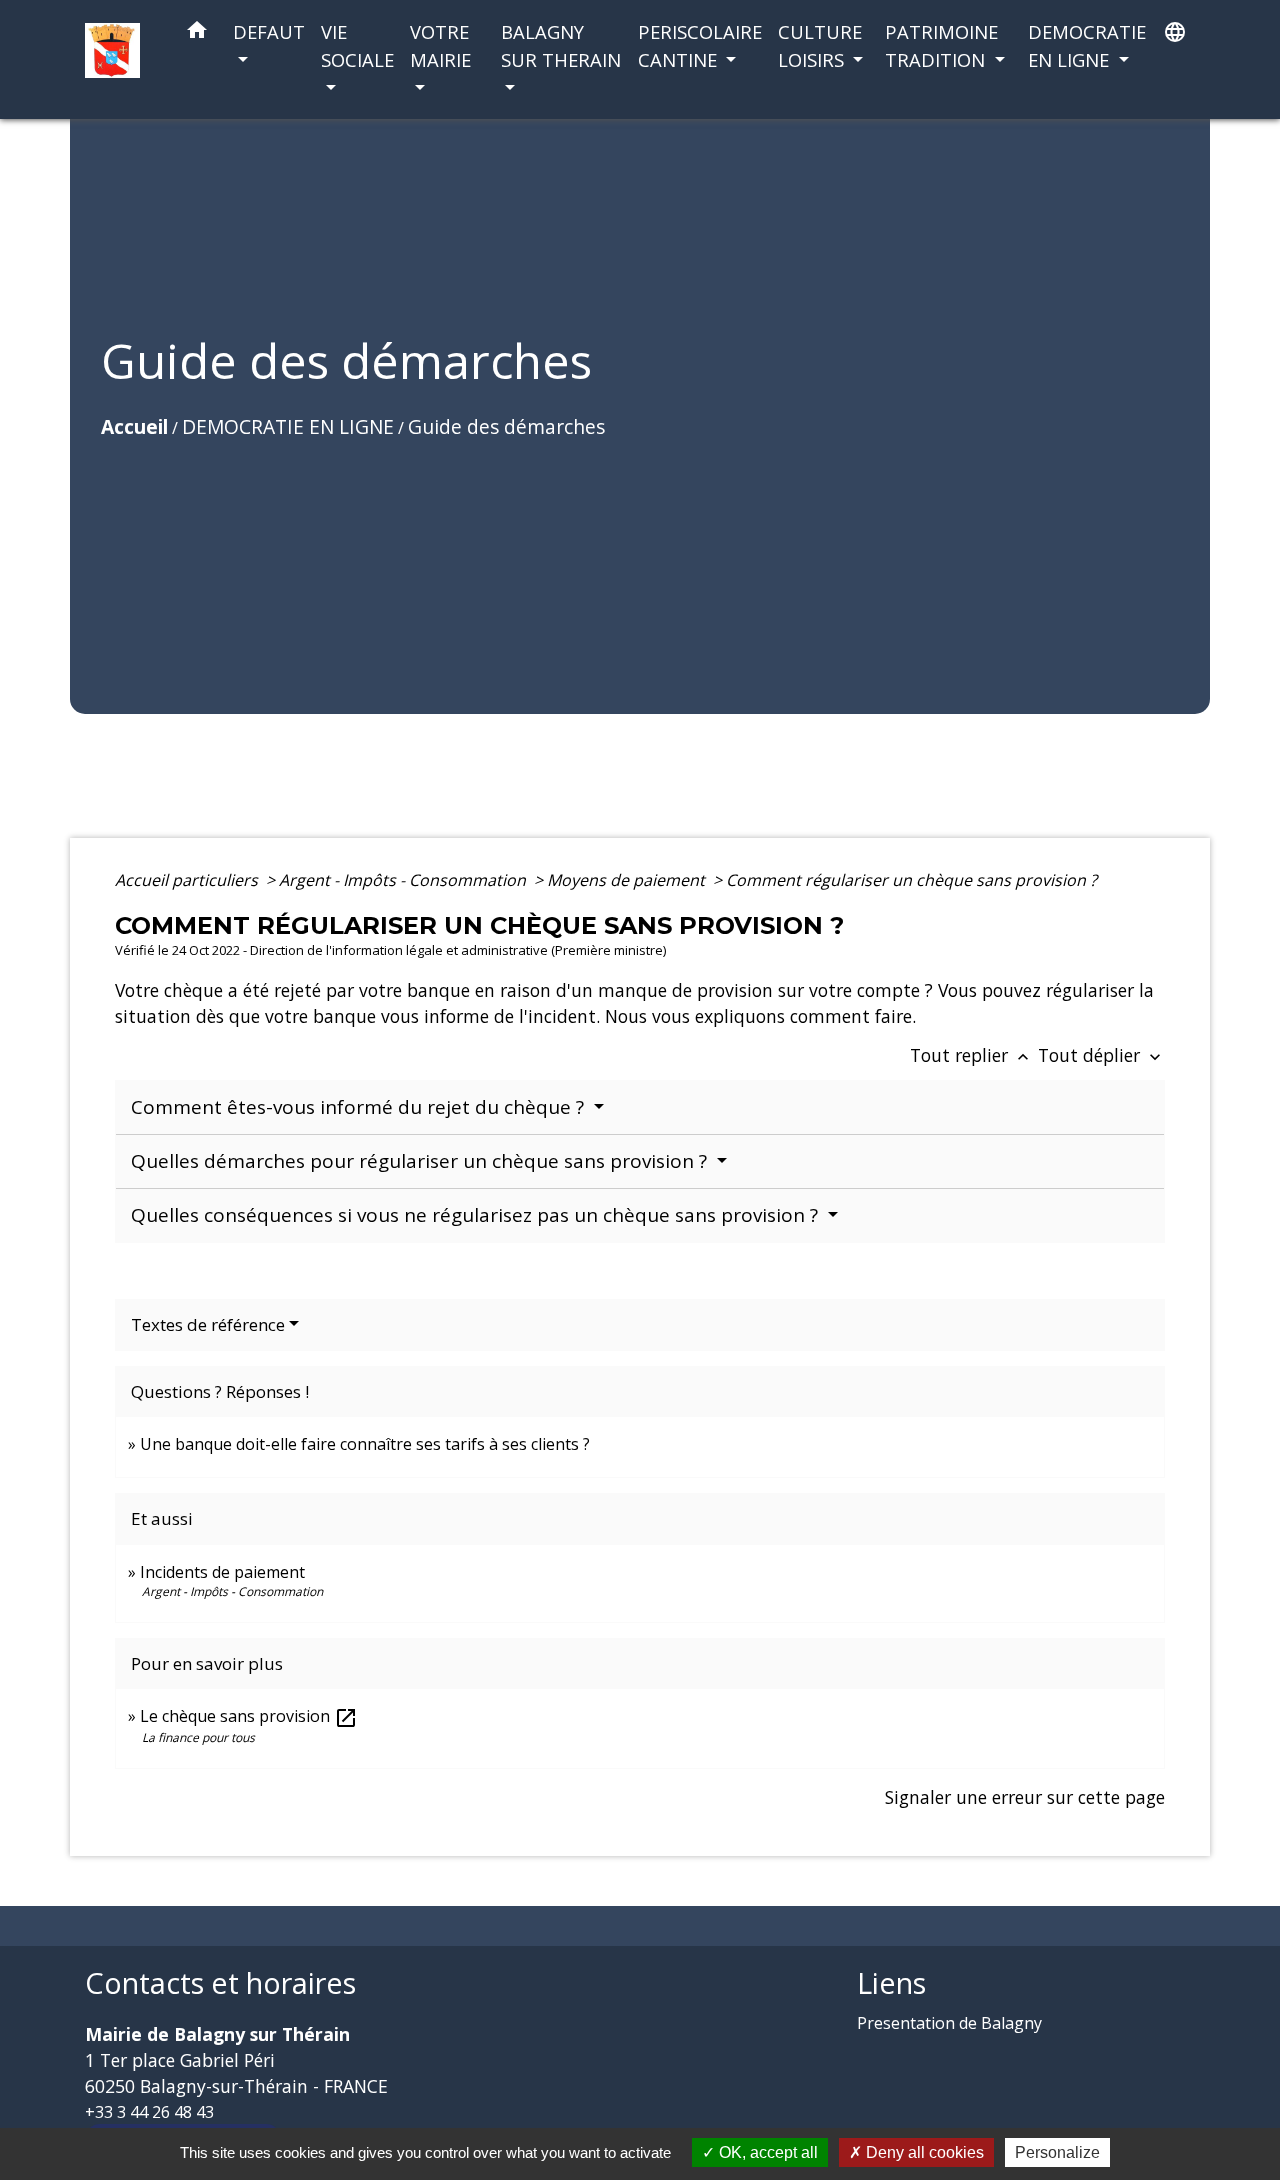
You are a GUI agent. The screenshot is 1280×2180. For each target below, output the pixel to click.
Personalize (1057, 2152)
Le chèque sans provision (249, 1716)
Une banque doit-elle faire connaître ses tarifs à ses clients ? (365, 1444)
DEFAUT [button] (269, 31)
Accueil (134, 426)
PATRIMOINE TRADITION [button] (941, 45)
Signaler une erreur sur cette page (1025, 1797)
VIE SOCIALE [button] (357, 45)
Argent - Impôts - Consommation (404, 880)
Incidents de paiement (222, 1572)
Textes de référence (208, 1324)
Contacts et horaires (220, 1983)
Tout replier (971, 1055)
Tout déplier (1101, 1055)
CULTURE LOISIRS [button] (820, 45)
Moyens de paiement (628, 880)
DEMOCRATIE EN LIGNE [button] (1087, 45)
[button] (197, 33)
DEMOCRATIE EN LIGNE (288, 426)
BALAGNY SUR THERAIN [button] (561, 45)
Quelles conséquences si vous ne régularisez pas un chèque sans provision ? (477, 1215)
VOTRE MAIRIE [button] (440, 45)
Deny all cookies (923, 2152)
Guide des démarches (506, 426)
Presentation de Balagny (949, 2023)
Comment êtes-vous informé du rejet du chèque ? (360, 1107)
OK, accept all (766, 2152)
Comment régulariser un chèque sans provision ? (911, 880)
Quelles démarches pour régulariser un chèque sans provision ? (421, 1161)
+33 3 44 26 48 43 (149, 2112)
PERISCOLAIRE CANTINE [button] (700, 45)
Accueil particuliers (188, 880)
